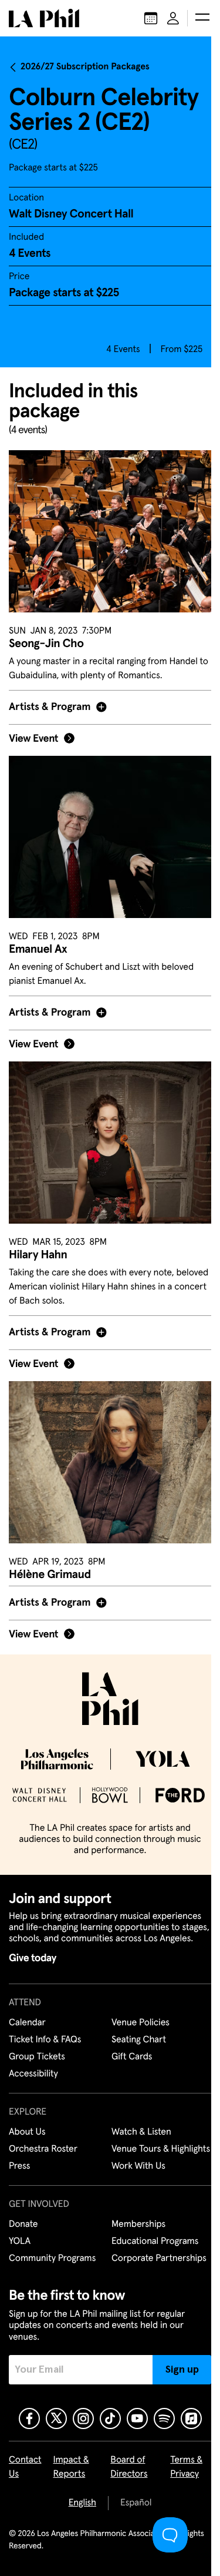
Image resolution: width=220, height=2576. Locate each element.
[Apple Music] (187, 2418)
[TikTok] (106, 2418)
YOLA (20, 2242)
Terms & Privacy (180, 2467)
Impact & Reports (71, 2467)
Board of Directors (126, 2467)
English (78, 2503)
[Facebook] (25, 2418)
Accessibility (33, 2060)
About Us (27, 2118)
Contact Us (25, 2467)
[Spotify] (160, 2418)
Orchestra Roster (43, 2135)
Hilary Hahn (38, 1234)
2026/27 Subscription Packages (85, 67)
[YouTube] (133, 2418)
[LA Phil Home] (44, 18)
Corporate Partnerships (155, 2259)
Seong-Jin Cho (46, 644)
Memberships (134, 2225)
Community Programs (52, 2259)
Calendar (27, 2009)
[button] (202, 18)
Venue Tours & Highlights (136, 2142)
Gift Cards (128, 2043)
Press (19, 2166)
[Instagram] (79, 2418)
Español (131, 2503)
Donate (23, 2225)
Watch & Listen (137, 2118)
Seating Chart (135, 2026)
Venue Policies (136, 2009)
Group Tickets (37, 2043)
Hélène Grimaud (50, 1547)
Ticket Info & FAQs (45, 2026)
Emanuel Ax (38, 936)
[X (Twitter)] (52, 2418)
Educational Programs (151, 2242)
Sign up (173, 2369)
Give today (33, 1944)
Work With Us (134, 2166)
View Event (33, 732)
